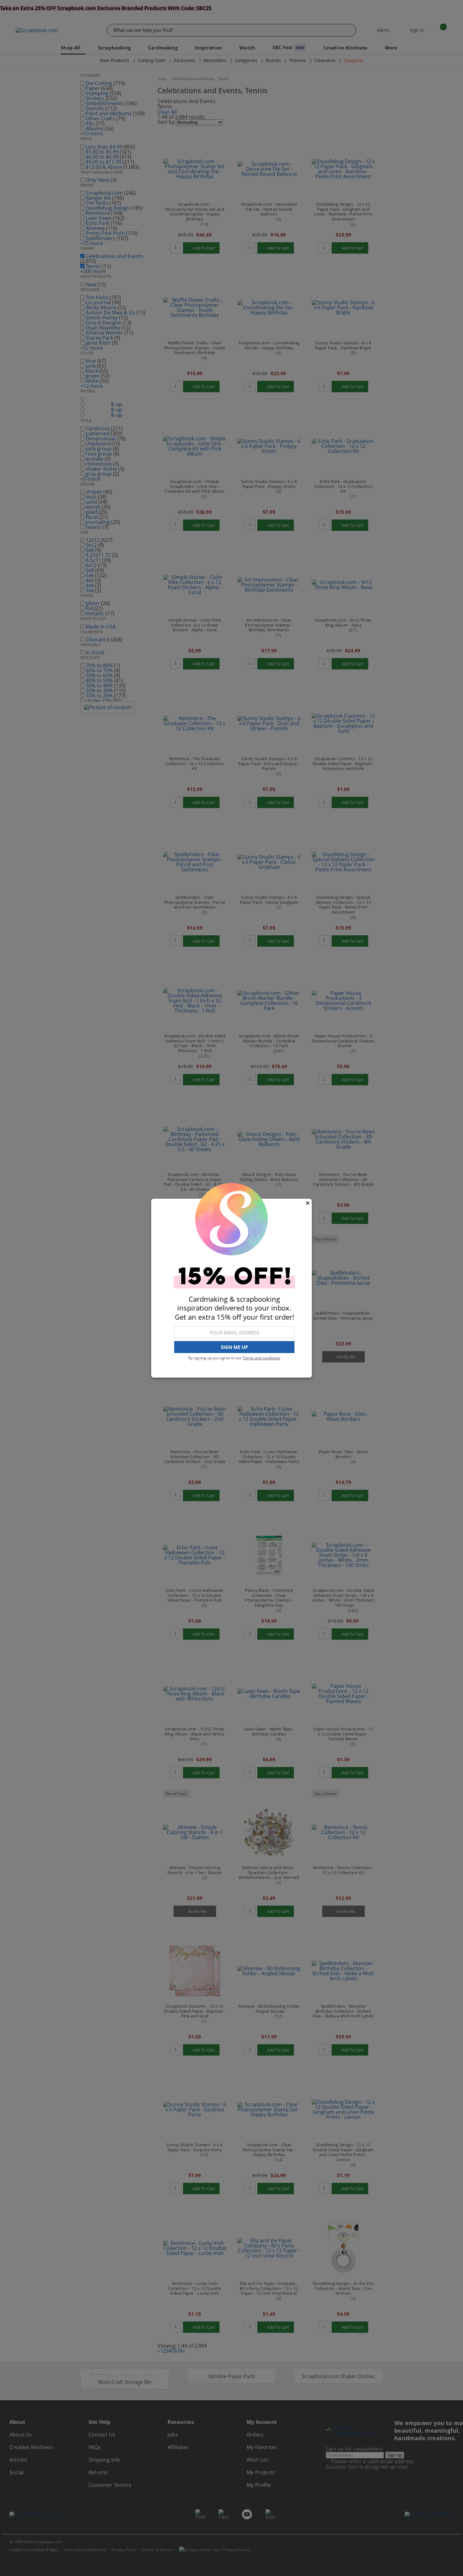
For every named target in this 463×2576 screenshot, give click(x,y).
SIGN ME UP (234, 1347)
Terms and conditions (261, 1358)
